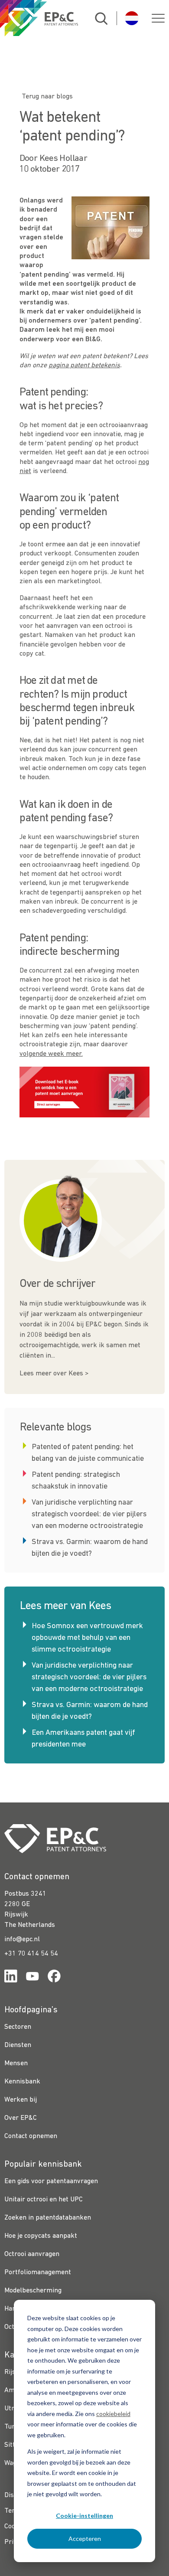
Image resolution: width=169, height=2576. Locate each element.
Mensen (16, 2063)
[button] (158, 18)
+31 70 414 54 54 (31, 1954)
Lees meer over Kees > (54, 1374)
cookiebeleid (113, 2414)
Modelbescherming (33, 2291)
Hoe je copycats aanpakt (41, 2236)
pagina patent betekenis (84, 366)
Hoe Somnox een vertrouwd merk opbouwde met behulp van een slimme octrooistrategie (87, 1638)
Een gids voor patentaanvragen (51, 2181)
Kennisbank (22, 2082)
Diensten (18, 2045)
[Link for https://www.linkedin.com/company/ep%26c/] (11, 1978)
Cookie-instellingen (84, 2516)
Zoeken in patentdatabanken (48, 2218)
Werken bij (21, 2100)
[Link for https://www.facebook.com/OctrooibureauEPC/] (54, 1978)
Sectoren (18, 2027)
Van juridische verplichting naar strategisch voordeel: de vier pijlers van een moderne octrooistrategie (89, 1514)
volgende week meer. (51, 1054)
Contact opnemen (31, 2136)
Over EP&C (21, 2118)
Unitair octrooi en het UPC (44, 2200)
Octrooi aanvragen (32, 2254)
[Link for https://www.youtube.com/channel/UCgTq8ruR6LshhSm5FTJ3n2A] (32, 1978)
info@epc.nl (22, 1939)
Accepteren (85, 2538)
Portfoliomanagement (38, 2272)
